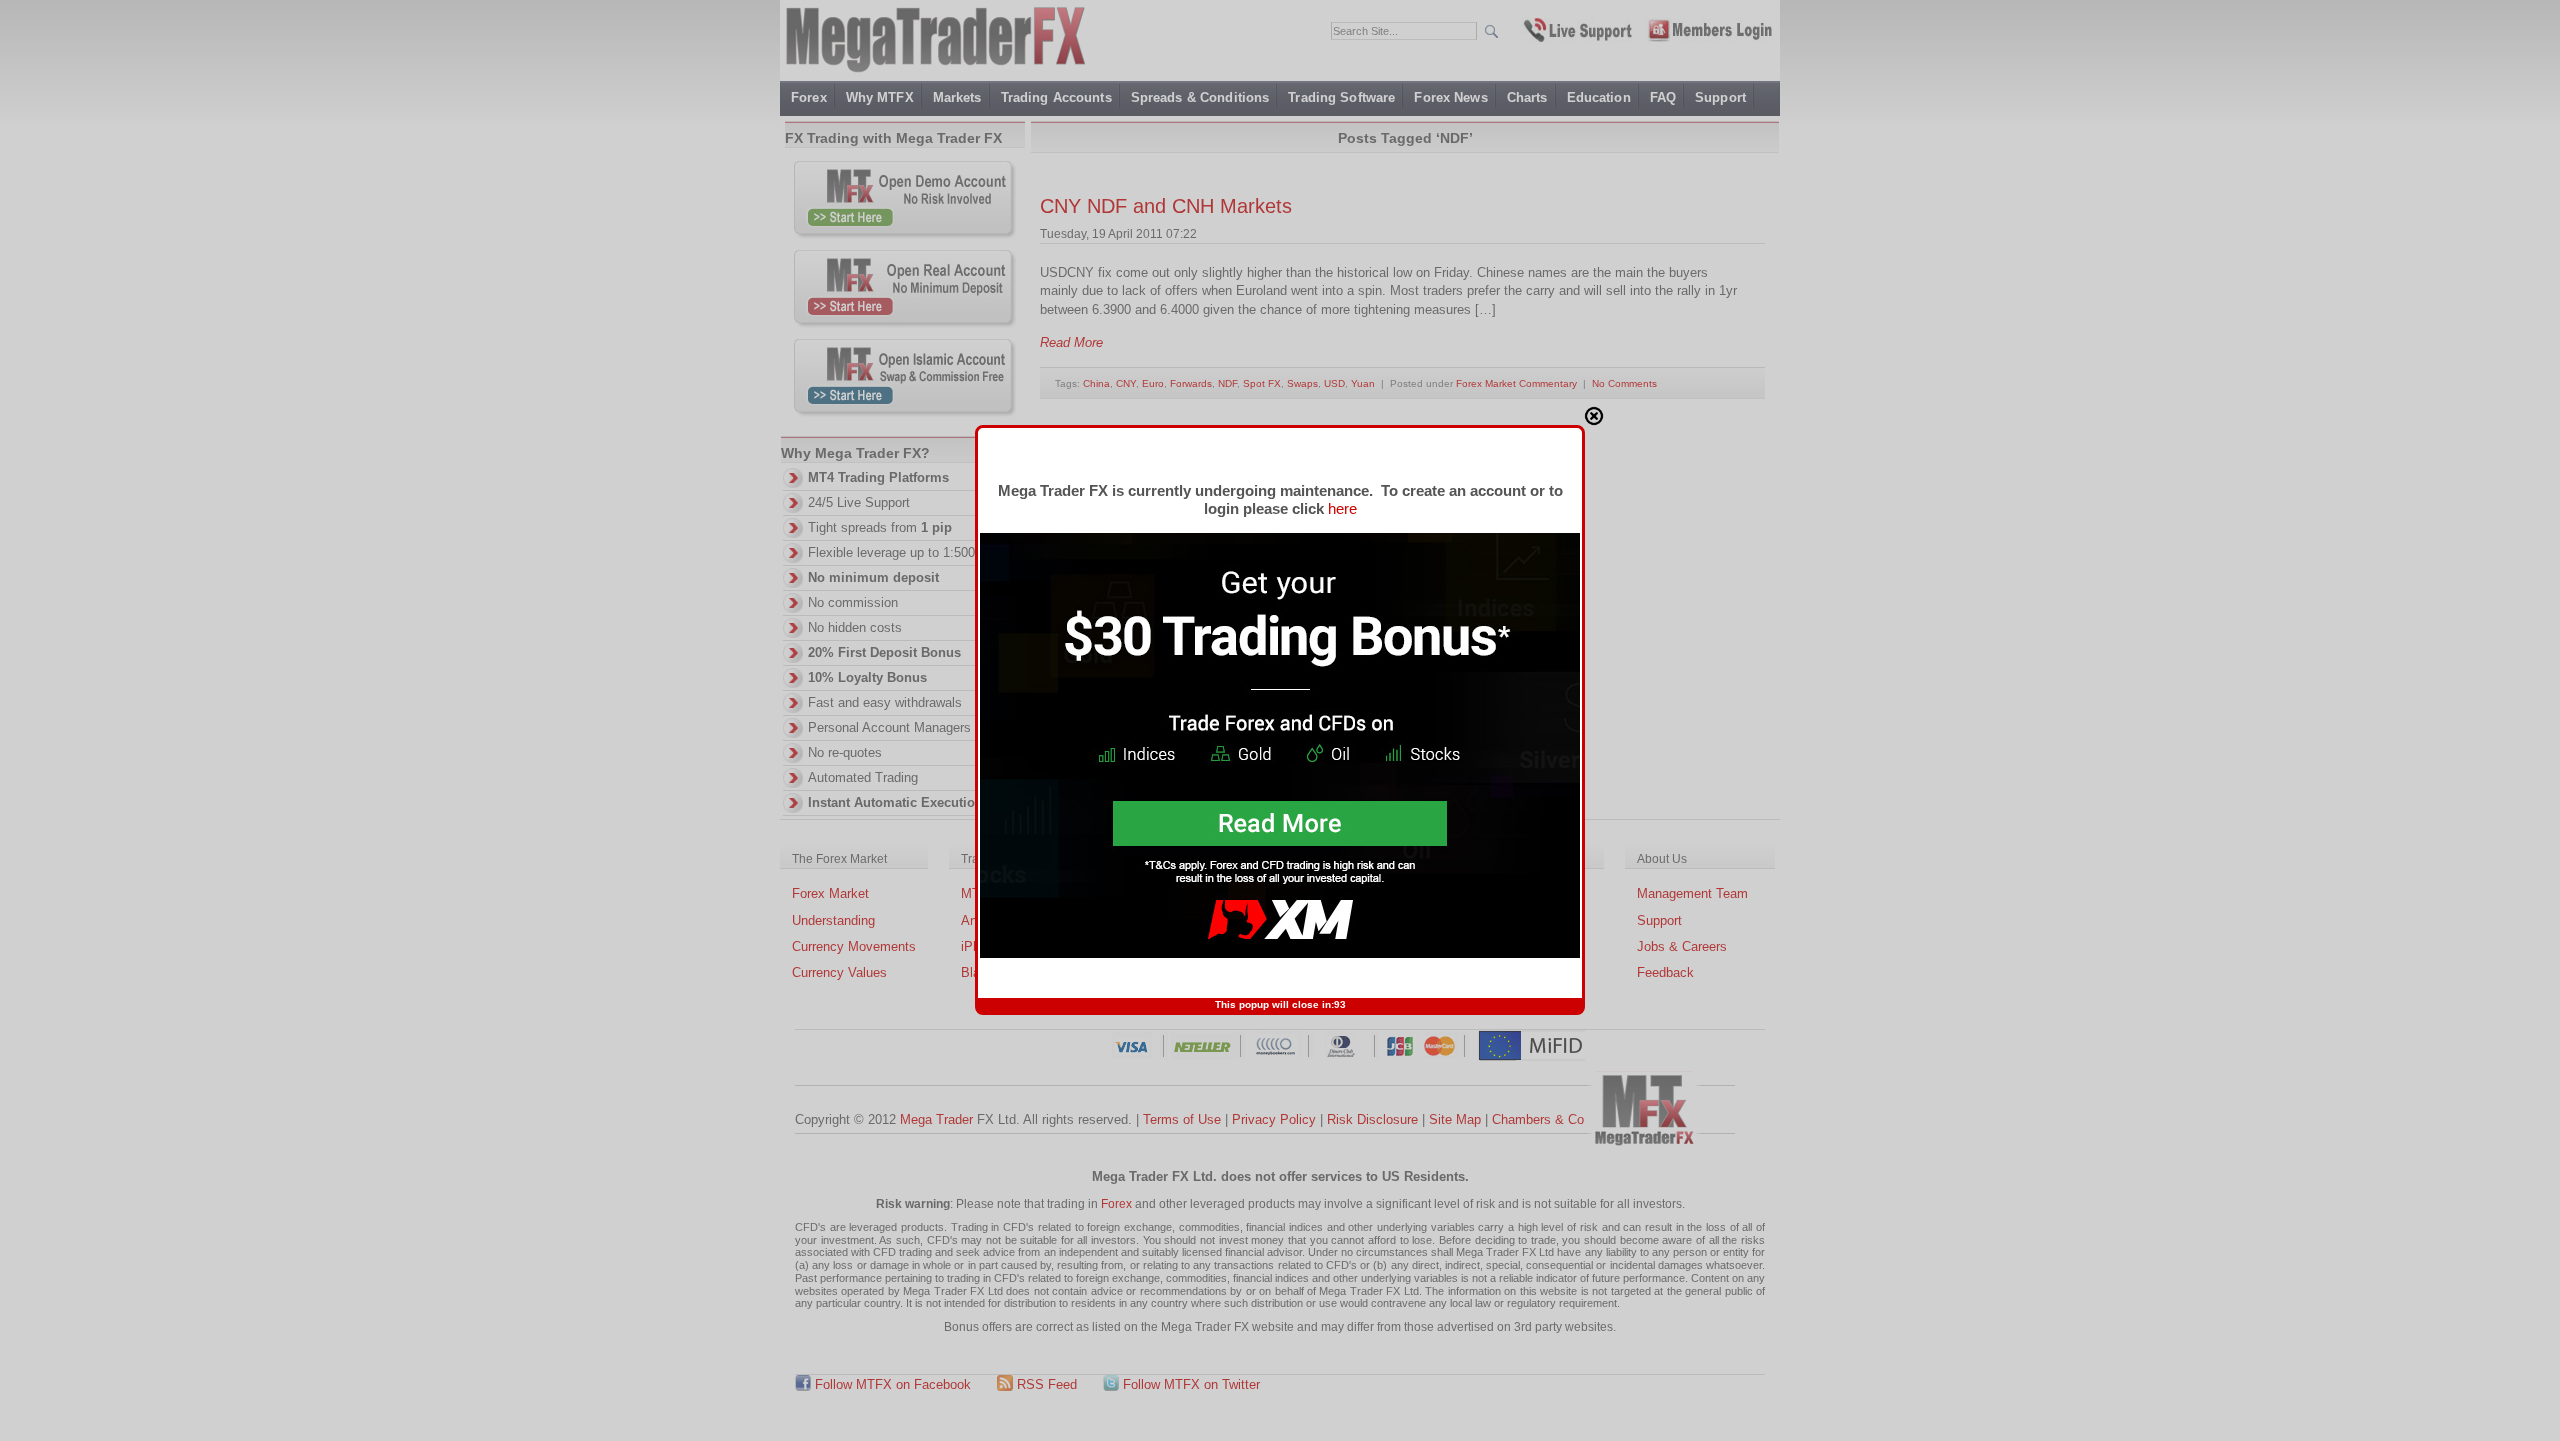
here (1342, 508)
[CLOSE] (1594, 416)
